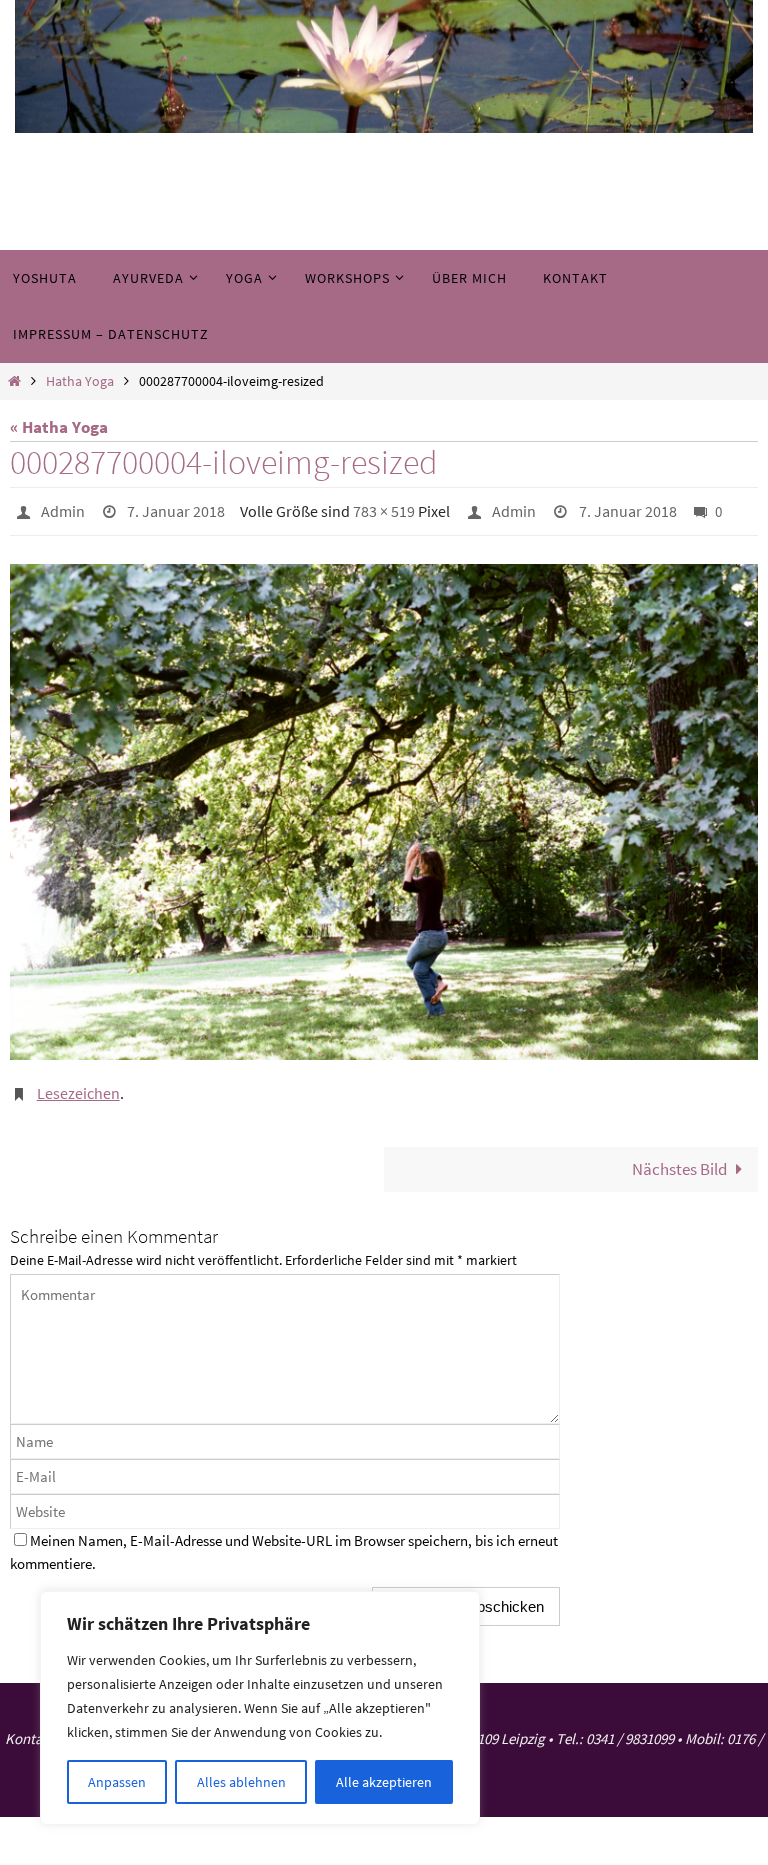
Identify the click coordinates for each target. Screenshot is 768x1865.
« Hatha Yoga (59, 427)
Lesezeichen (78, 1087)
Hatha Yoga (80, 381)
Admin (63, 509)
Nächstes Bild (679, 1159)
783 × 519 (384, 509)
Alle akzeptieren (384, 1782)
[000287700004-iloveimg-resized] (384, 808)
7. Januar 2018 (176, 509)
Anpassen (117, 1782)
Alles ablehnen (241, 1782)
